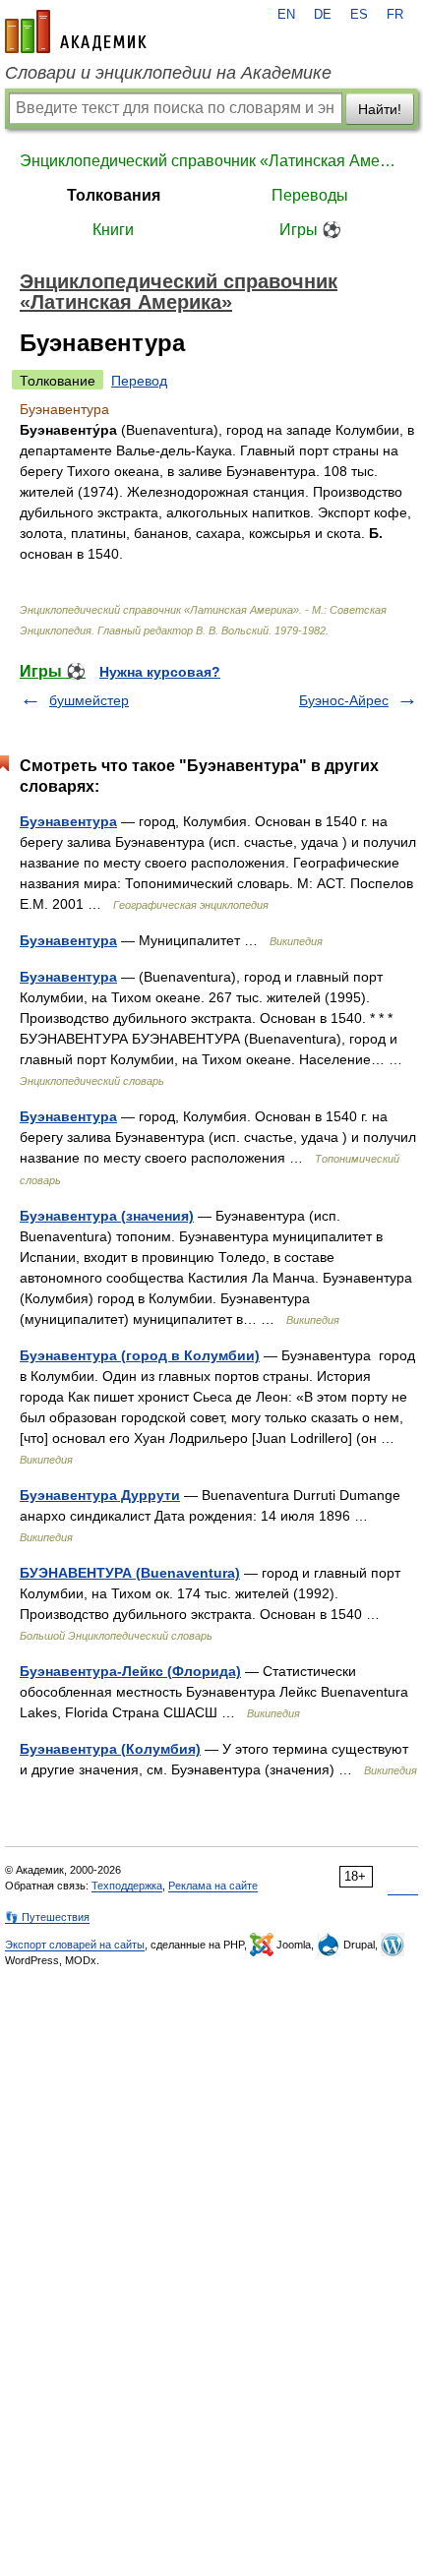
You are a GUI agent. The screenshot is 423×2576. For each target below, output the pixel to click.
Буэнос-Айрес (344, 700)
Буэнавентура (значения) (107, 1216)
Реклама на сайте (213, 1886)
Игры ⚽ (310, 230)
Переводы (310, 195)
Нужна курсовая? (160, 672)
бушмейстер (89, 700)
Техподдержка (127, 1886)
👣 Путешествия (47, 1917)
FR (395, 15)
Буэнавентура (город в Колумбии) (140, 1355)
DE (323, 15)
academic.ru (76, 31)
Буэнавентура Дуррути (100, 1495)
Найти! (380, 109)
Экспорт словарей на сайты (75, 1945)
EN (286, 15)
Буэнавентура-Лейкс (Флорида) (130, 1671)
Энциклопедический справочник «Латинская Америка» (211, 161)
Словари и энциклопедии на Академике (168, 73)
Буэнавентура (68, 821)
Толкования (114, 195)
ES (359, 15)
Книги (113, 230)
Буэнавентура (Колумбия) (110, 1749)
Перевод (139, 381)
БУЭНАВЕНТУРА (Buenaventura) (130, 1573)
